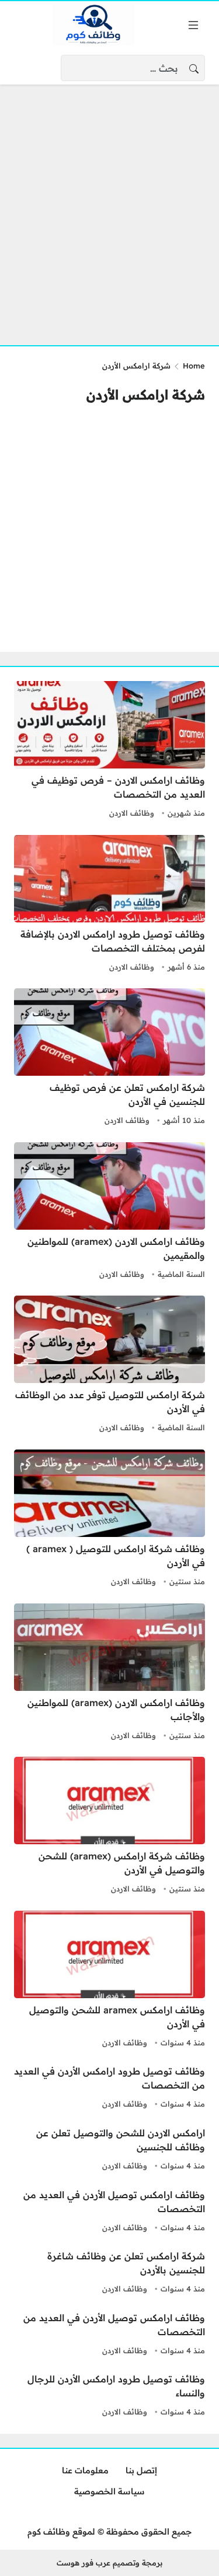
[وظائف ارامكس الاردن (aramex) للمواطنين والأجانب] (109, 1673)
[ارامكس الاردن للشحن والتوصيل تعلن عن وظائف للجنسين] (109, 2150)
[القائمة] (193, 25)
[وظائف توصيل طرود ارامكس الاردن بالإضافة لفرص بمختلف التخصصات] (109, 905)
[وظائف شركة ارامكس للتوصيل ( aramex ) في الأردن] (109, 1519)
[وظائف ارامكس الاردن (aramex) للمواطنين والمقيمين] (109, 1212)
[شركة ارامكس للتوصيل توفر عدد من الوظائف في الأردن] (109, 1366)
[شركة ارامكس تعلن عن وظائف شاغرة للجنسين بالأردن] (109, 2273)
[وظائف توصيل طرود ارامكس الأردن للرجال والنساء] (109, 2396)
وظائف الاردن (132, 813)
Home (194, 366)
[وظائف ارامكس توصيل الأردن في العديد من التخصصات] (109, 2212)
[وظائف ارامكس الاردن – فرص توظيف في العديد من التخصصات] (109, 751)
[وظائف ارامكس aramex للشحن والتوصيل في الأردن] (109, 1981)
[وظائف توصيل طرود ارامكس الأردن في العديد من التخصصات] (109, 2088)
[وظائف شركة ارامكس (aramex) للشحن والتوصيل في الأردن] (109, 1827)
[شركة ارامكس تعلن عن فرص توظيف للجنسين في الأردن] (109, 1058)
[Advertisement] (109, 208)
